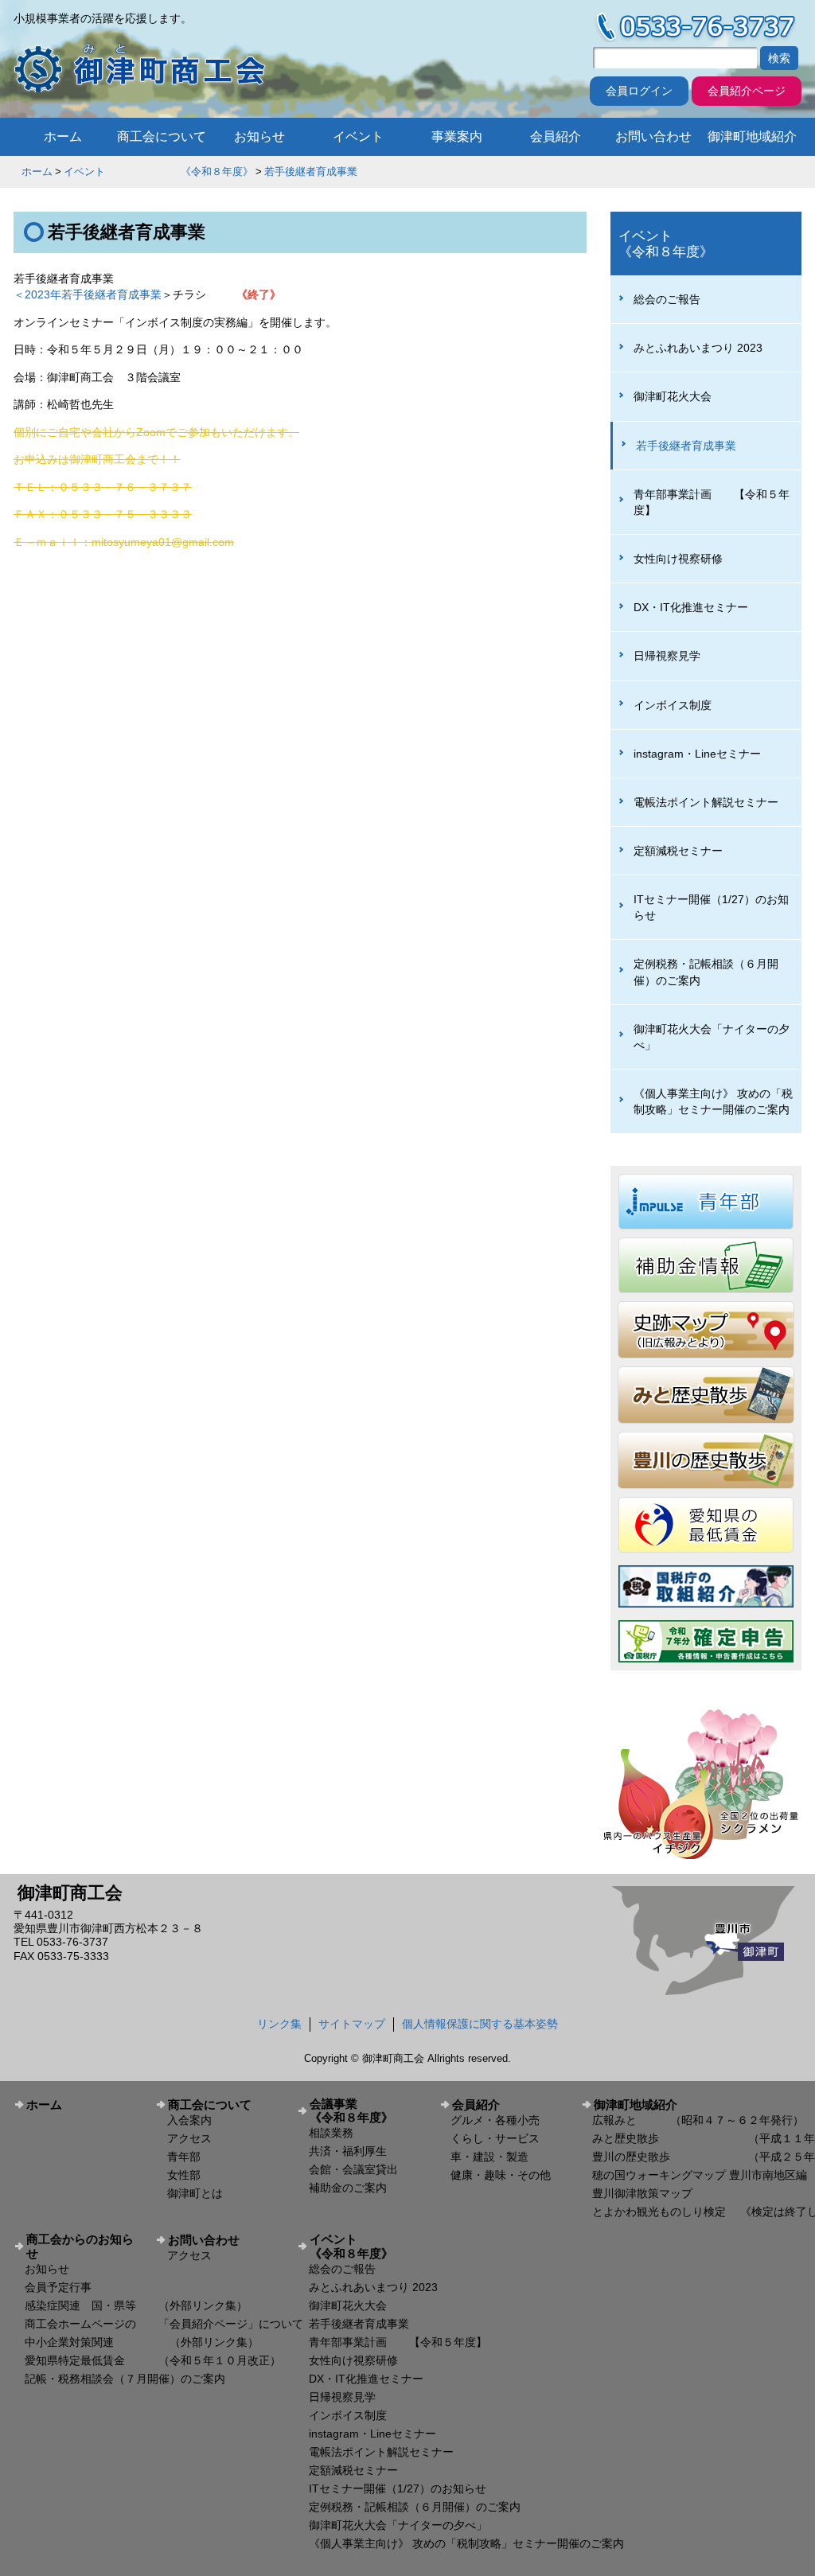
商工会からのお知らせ (80, 2246)
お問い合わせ (653, 136)
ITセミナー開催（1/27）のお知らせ (711, 907)
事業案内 (457, 136)
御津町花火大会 (673, 396)
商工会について (162, 136)
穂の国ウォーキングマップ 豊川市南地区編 (700, 2175)
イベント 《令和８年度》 (158, 171)
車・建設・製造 (489, 2157)
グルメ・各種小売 (495, 2120)
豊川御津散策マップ (642, 2193)
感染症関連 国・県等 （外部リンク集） (136, 2305)
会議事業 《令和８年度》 (369, 2110)
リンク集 (279, 2024)
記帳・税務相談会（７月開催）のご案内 (125, 2379)
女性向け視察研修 (678, 559)
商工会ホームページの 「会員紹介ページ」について (164, 2324)
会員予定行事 (58, 2287)
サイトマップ (352, 2024)
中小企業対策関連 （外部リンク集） (142, 2342)
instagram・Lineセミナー (697, 754)
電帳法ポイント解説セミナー (706, 802)
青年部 (184, 2157)
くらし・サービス (495, 2138)
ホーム (63, 136)
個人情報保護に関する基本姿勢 (480, 2024)
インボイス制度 (673, 705)
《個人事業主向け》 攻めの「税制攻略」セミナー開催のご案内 (713, 1101)
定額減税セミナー (678, 851)
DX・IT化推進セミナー (691, 607)
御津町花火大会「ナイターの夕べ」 (712, 1037)
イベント (358, 136)
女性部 (184, 2175)
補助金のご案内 (348, 2188)
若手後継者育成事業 (311, 171)
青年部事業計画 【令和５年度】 (712, 502)
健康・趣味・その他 (501, 2175)
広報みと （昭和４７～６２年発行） (698, 2120)
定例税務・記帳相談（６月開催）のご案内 (706, 972)
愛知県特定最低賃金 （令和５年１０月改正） (153, 2360)
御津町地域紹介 (752, 136)
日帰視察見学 (667, 656)
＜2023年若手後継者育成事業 (88, 294)
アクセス (189, 2138)
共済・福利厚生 (348, 2151)
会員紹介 (556, 136)
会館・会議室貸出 (353, 2169)
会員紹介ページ (747, 91)
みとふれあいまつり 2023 (698, 348)
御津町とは (195, 2193)
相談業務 (331, 2133)
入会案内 (189, 2120)
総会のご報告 (667, 299)
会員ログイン (639, 91)
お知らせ (259, 136)
